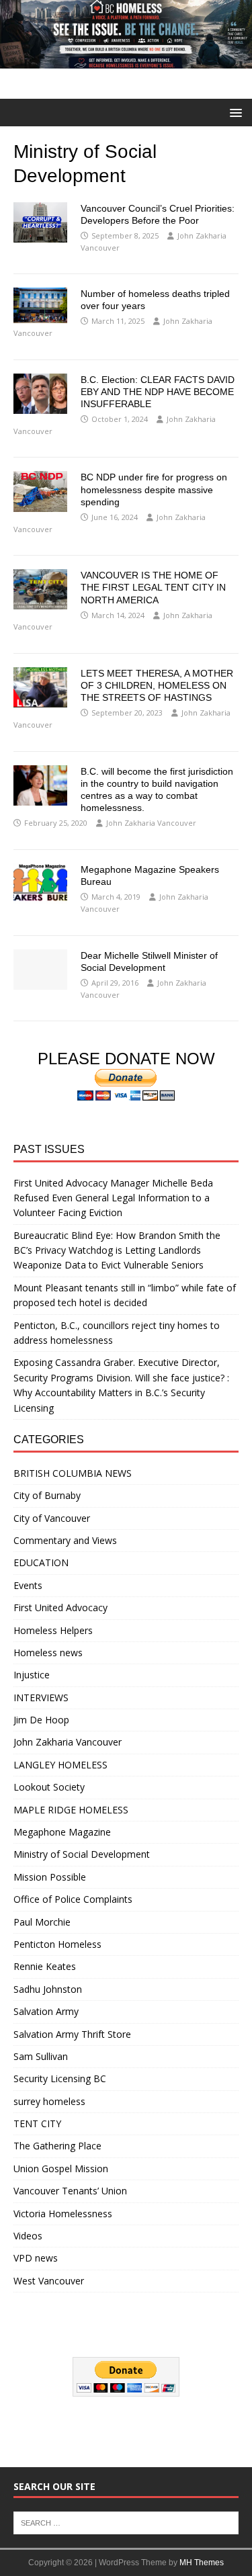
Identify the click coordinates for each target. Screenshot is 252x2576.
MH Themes (202, 2563)
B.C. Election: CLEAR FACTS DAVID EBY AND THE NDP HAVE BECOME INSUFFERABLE (158, 392)
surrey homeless (49, 2101)
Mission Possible (50, 1877)
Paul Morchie (42, 1922)
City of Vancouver (52, 1518)
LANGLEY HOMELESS (60, 1765)
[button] (234, 112)
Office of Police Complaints (73, 1899)
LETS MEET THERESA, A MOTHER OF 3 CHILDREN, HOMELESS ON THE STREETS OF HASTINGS (157, 685)
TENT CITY (37, 2123)
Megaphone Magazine (62, 1832)
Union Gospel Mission (61, 2169)
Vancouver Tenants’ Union (70, 2191)
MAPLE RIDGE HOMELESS (71, 1810)
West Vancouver (49, 2281)
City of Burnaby (47, 1495)
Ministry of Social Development (82, 1854)
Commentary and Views (65, 1540)
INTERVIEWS (41, 1698)
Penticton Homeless (57, 1944)
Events (28, 1585)
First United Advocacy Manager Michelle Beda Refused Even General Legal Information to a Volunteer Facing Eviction (113, 1198)
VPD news (36, 2258)
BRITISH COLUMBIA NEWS (73, 1473)
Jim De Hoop (41, 1720)
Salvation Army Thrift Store (72, 2034)
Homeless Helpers (53, 1630)
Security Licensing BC (60, 2078)
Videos (28, 2236)
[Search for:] (126, 2522)
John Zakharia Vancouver (151, 823)
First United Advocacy (60, 1607)
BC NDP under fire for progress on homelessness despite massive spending (154, 489)
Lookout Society (49, 1787)
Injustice (32, 1675)
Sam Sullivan (41, 2056)
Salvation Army (46, 2011)
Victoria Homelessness (63, 2214)
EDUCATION (41, 1562)
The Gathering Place (57, 2146)
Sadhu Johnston (48, 1989)
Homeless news (48, 1652)
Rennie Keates (45, 1966)
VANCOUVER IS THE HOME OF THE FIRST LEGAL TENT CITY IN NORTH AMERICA (153, 587)
